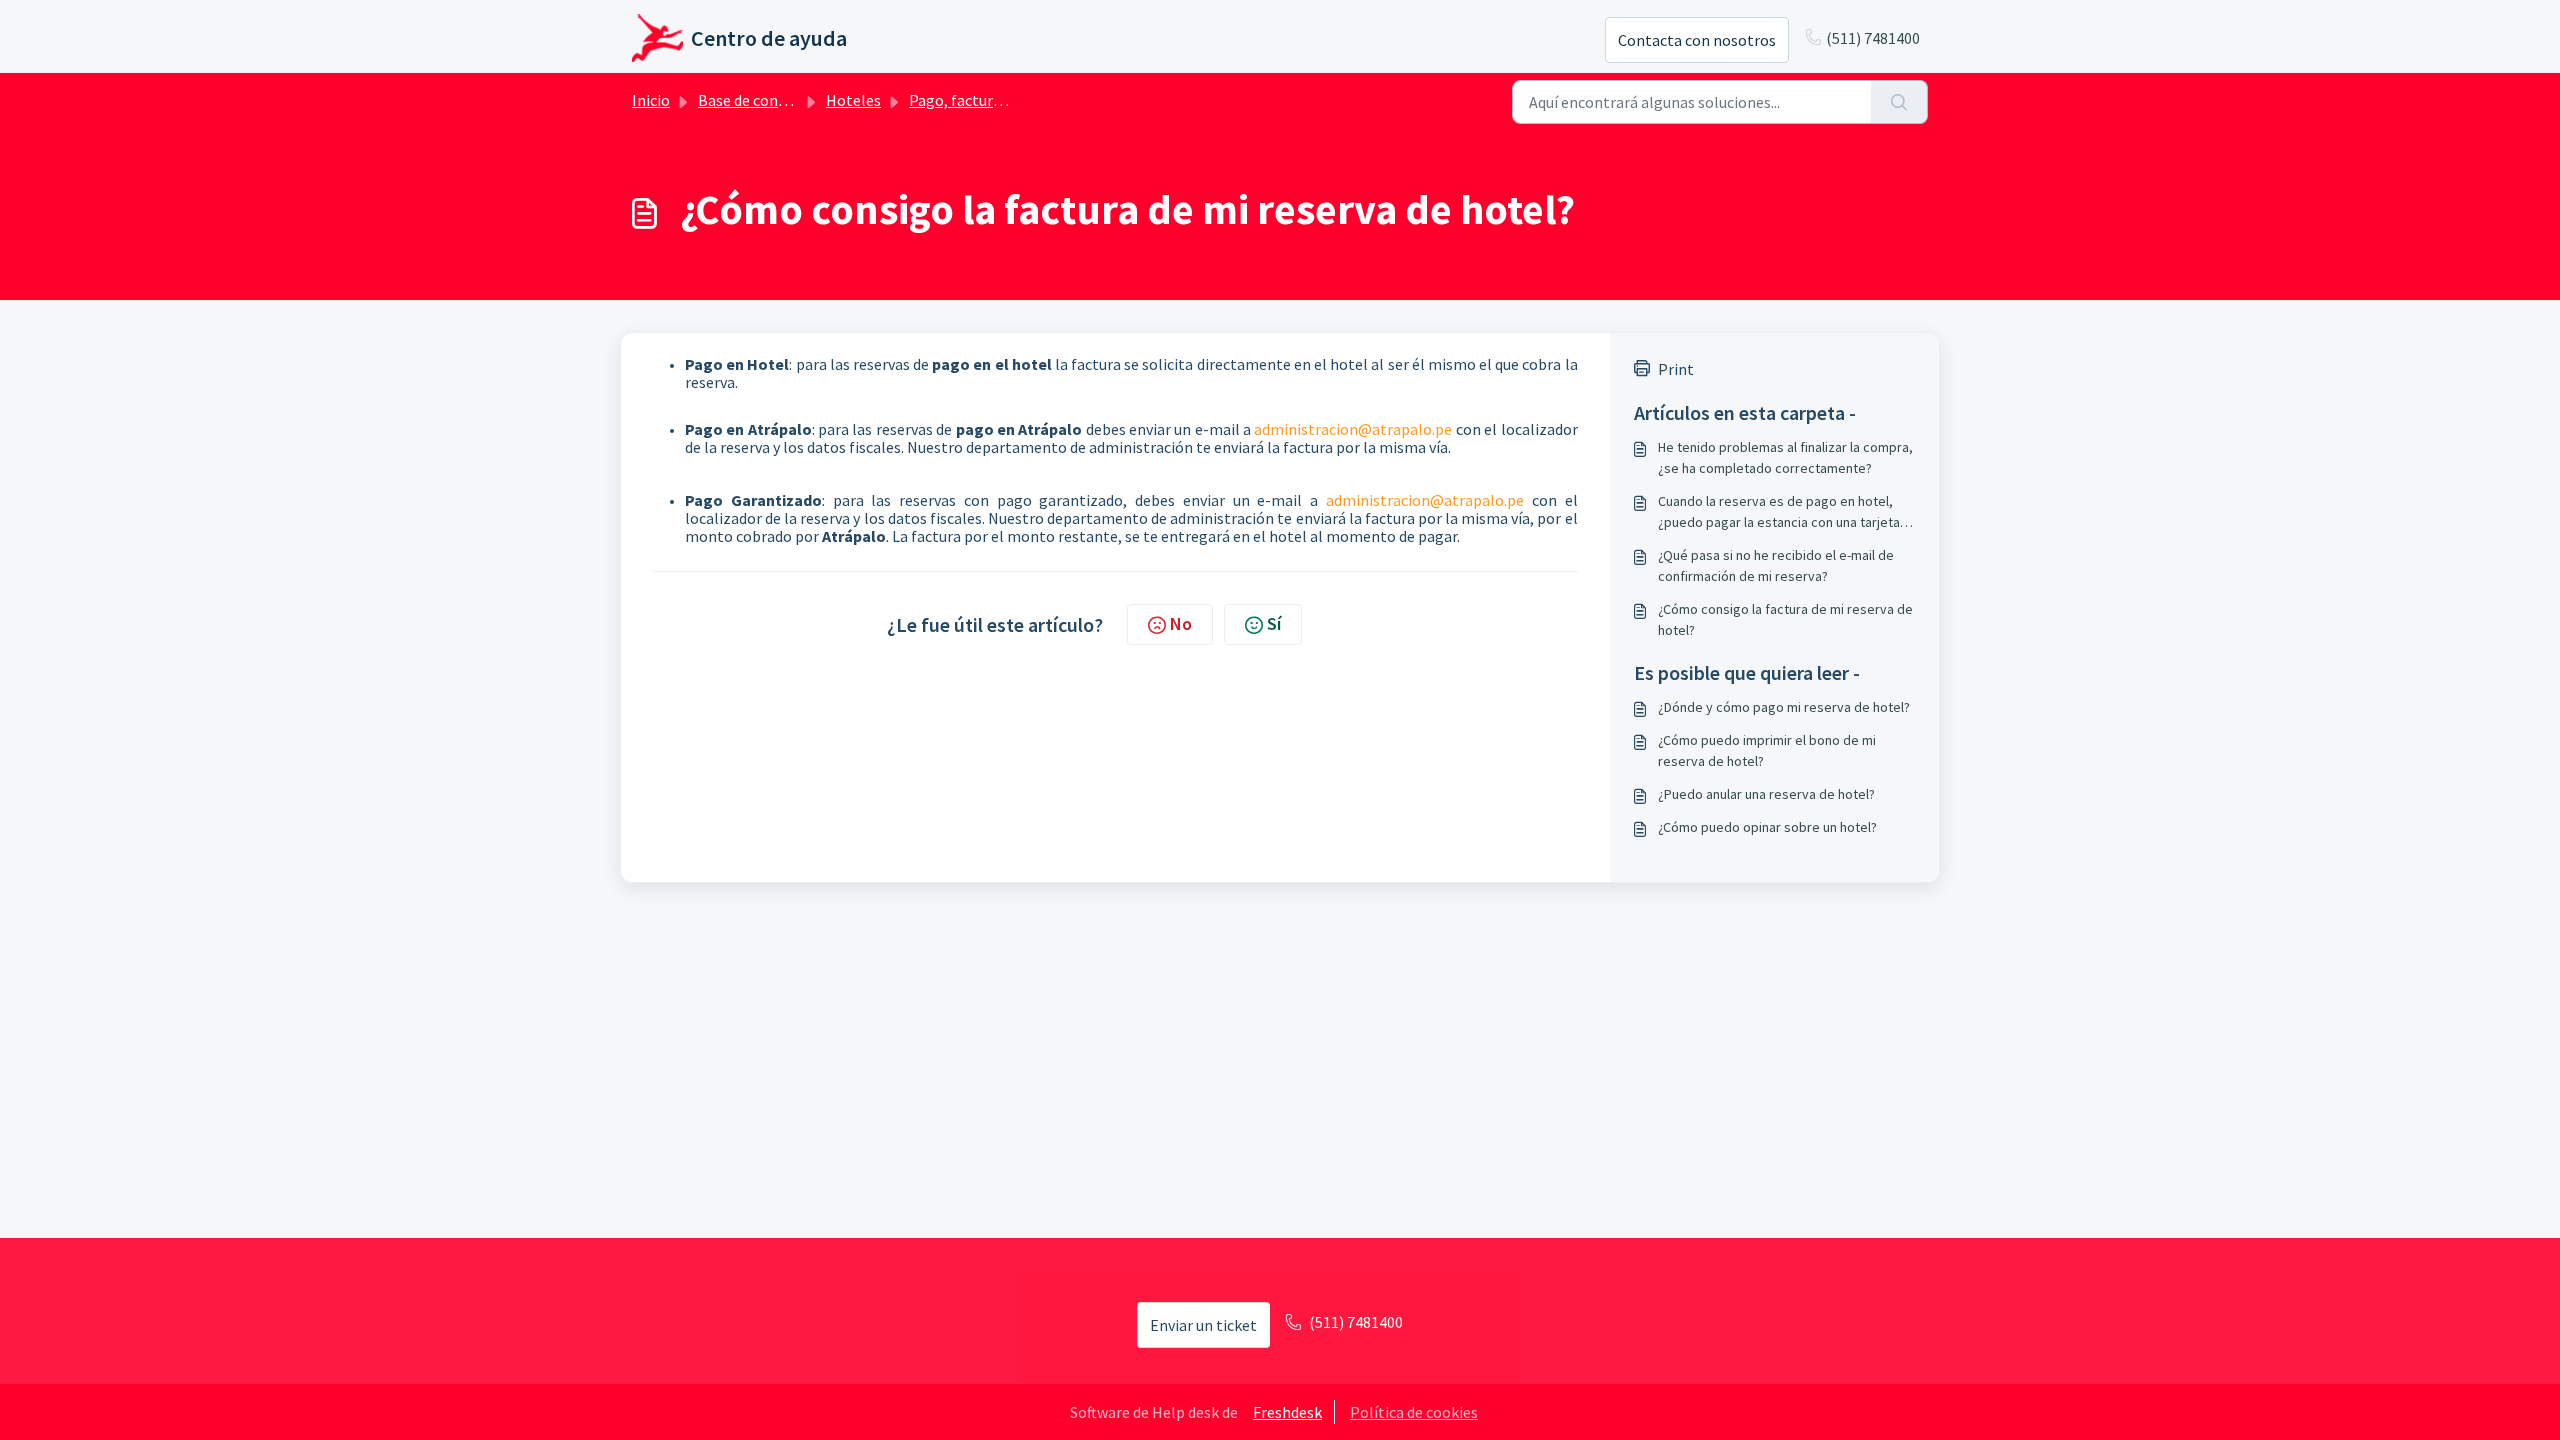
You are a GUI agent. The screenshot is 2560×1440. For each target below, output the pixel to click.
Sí (1274, 623)
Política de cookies (1414, 1412)
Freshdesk (1287, 1412)
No (1181, 623)
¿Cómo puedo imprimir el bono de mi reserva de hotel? (1767, 750)
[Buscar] (1899, 102)
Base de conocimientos (777, 100)
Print (1676, 369)
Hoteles (853, 100)
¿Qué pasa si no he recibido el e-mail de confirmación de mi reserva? (1776, 565)
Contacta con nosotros (1697, 40)
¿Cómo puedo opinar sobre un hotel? (1767, 827)
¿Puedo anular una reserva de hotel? (1766, 794)
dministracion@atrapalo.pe (1357, 429)
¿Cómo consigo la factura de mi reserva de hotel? (1785, 619)
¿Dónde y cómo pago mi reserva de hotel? (1784, 707)
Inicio (651, 100)
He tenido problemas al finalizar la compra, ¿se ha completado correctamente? (1785, 457)
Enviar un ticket (1203, 1325)
